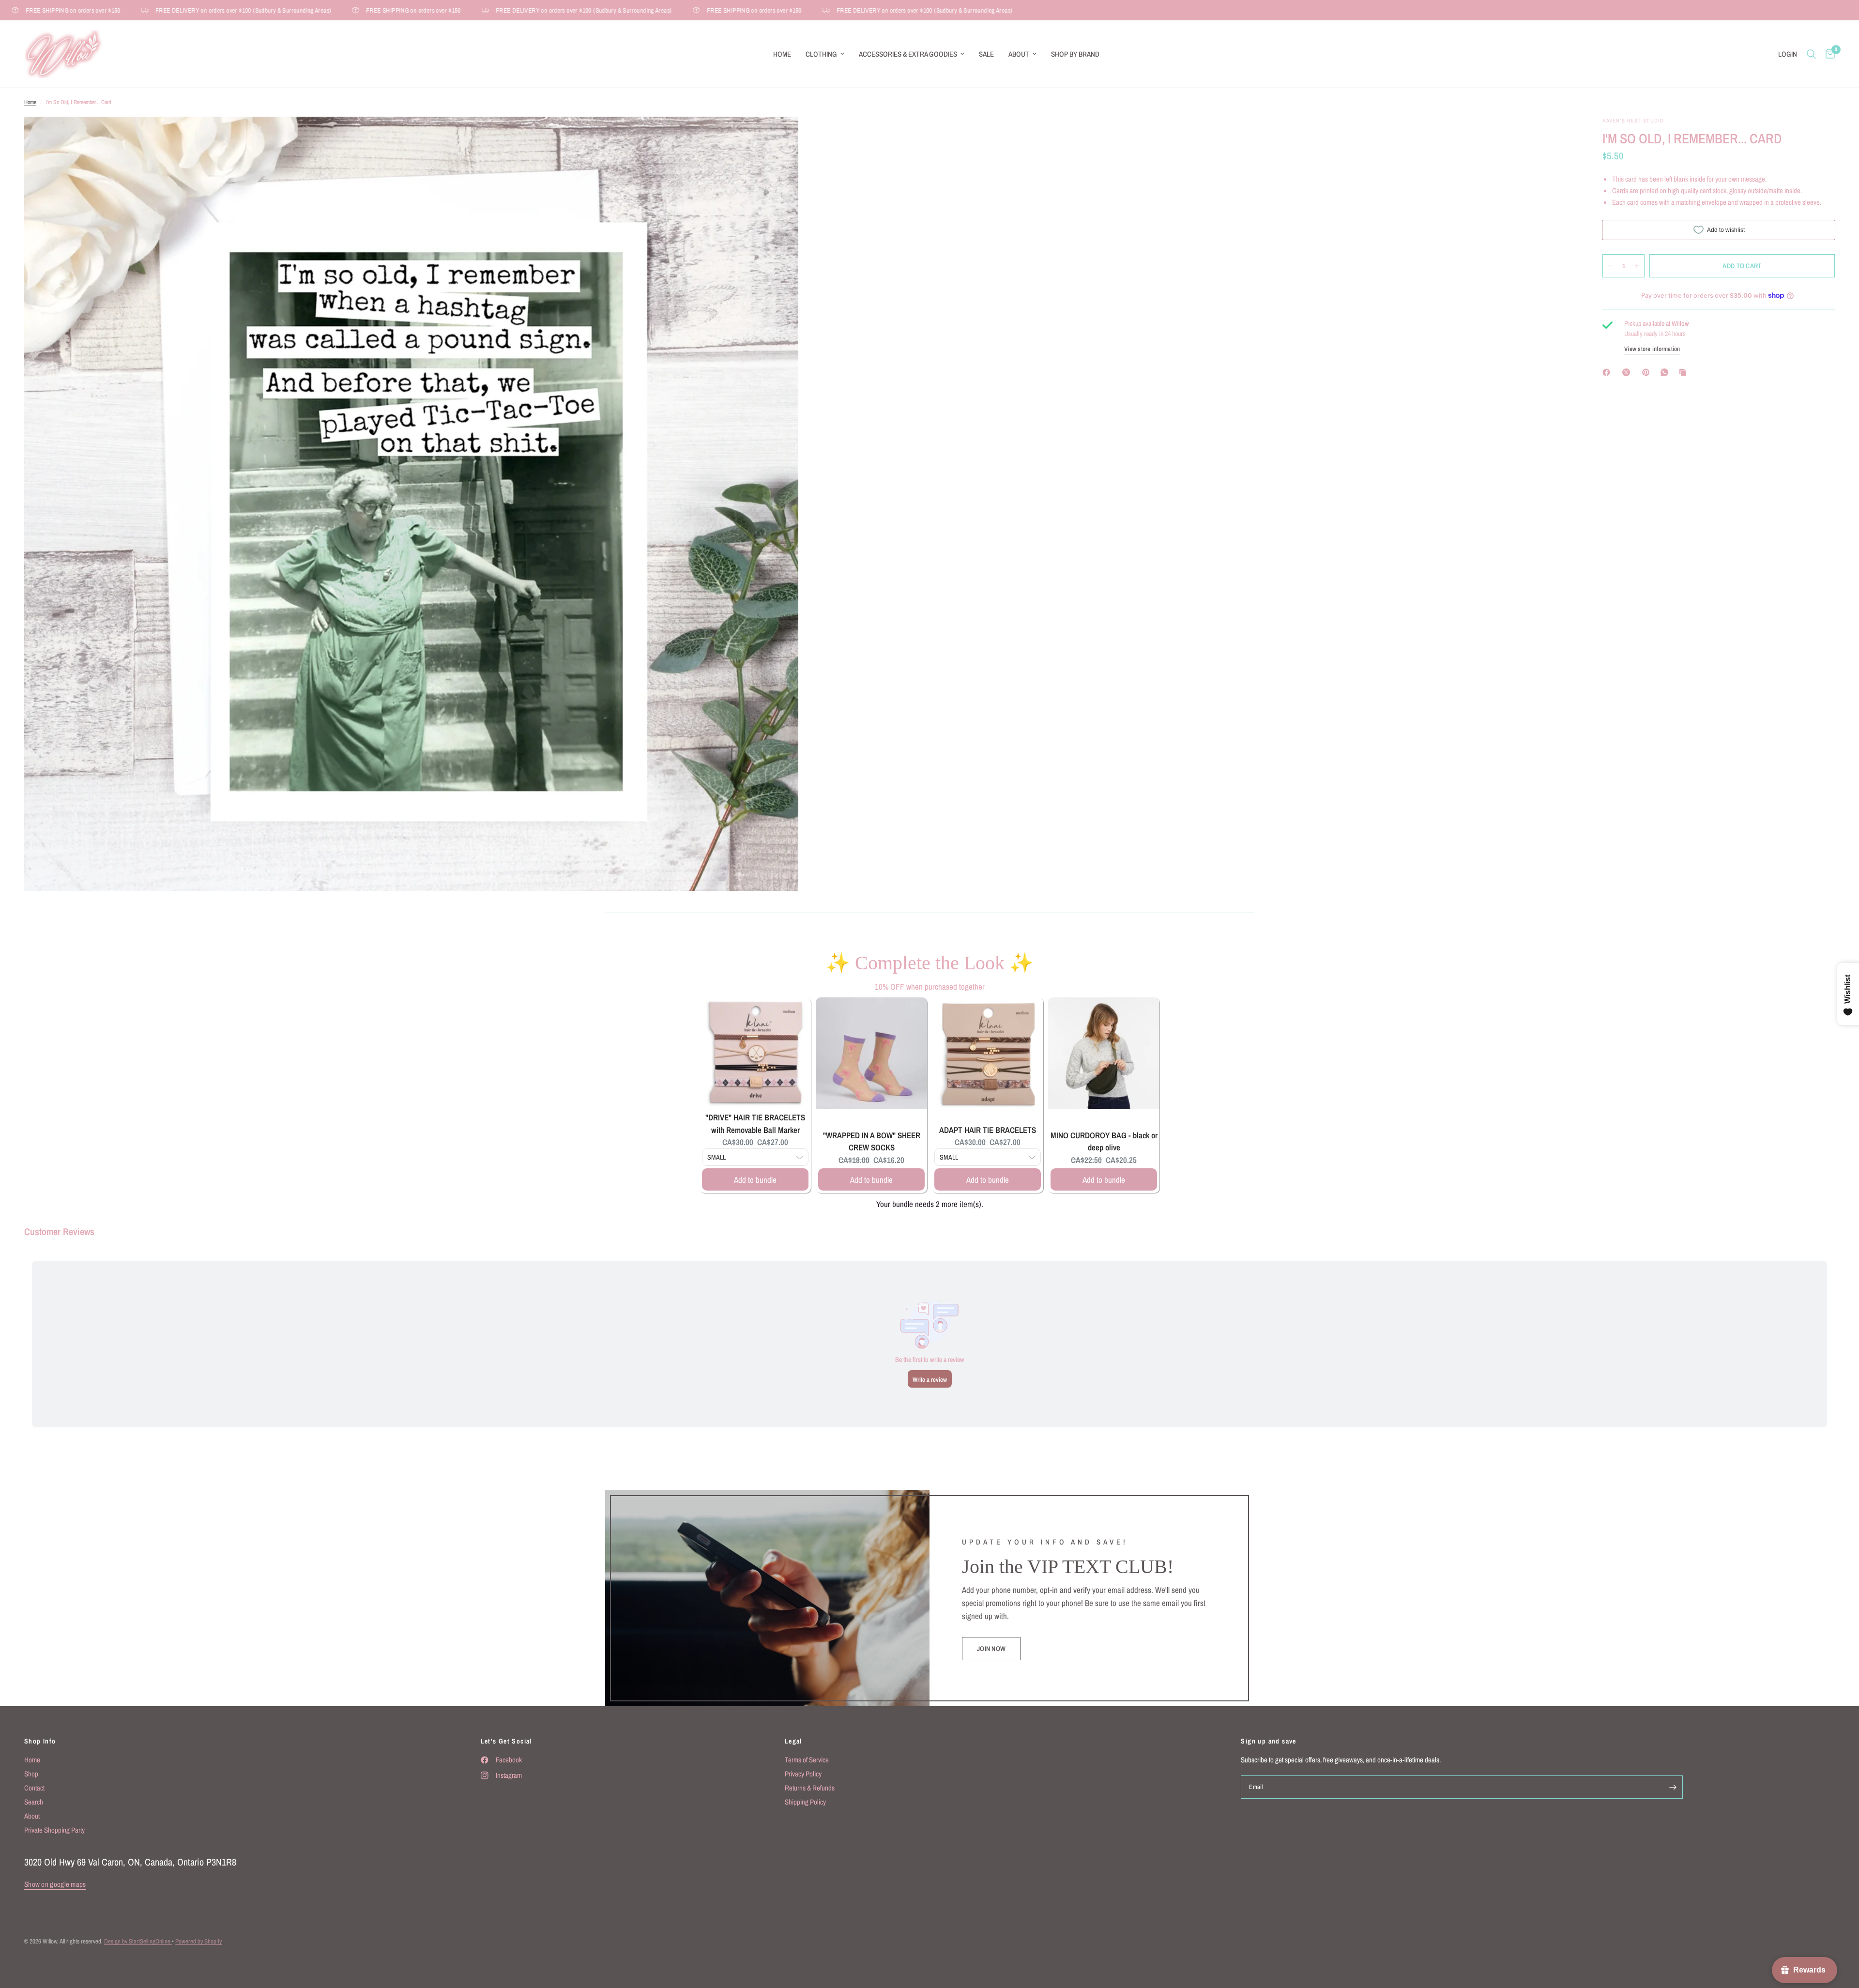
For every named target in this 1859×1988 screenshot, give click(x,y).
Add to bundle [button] (755, 1180)
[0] (1828, 54)
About (1019, 54)
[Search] (1811, 54)
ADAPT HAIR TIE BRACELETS (988, 1130)
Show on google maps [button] (55, 1884)
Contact (34, 1788)
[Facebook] (1608, 372)
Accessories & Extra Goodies (908, 54)
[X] (1628, 372)
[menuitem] (782, 54)
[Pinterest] (1648, 372)
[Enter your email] (1673, 1787)
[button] (991, 1649)
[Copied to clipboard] (1685, 372)
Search (34, 1802)
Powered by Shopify (198, 1941)
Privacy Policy (803, 1774)
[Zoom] (778, 137)
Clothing (821, 54)
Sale (986, 54)
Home (782, 54)
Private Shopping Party (54, 1830)
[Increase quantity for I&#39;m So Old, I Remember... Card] (1637, 266)
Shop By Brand (1075, 54)
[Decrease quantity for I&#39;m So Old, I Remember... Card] (1610, 266)
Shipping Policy (805, 1802)
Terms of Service (807, 1760)
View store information (1652, 349)
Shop (31, 1774)
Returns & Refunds (810, 1788)
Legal (793, 1741)
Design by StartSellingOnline (138, 1941)
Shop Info (40, 1741)
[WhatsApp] (1666, 372)
